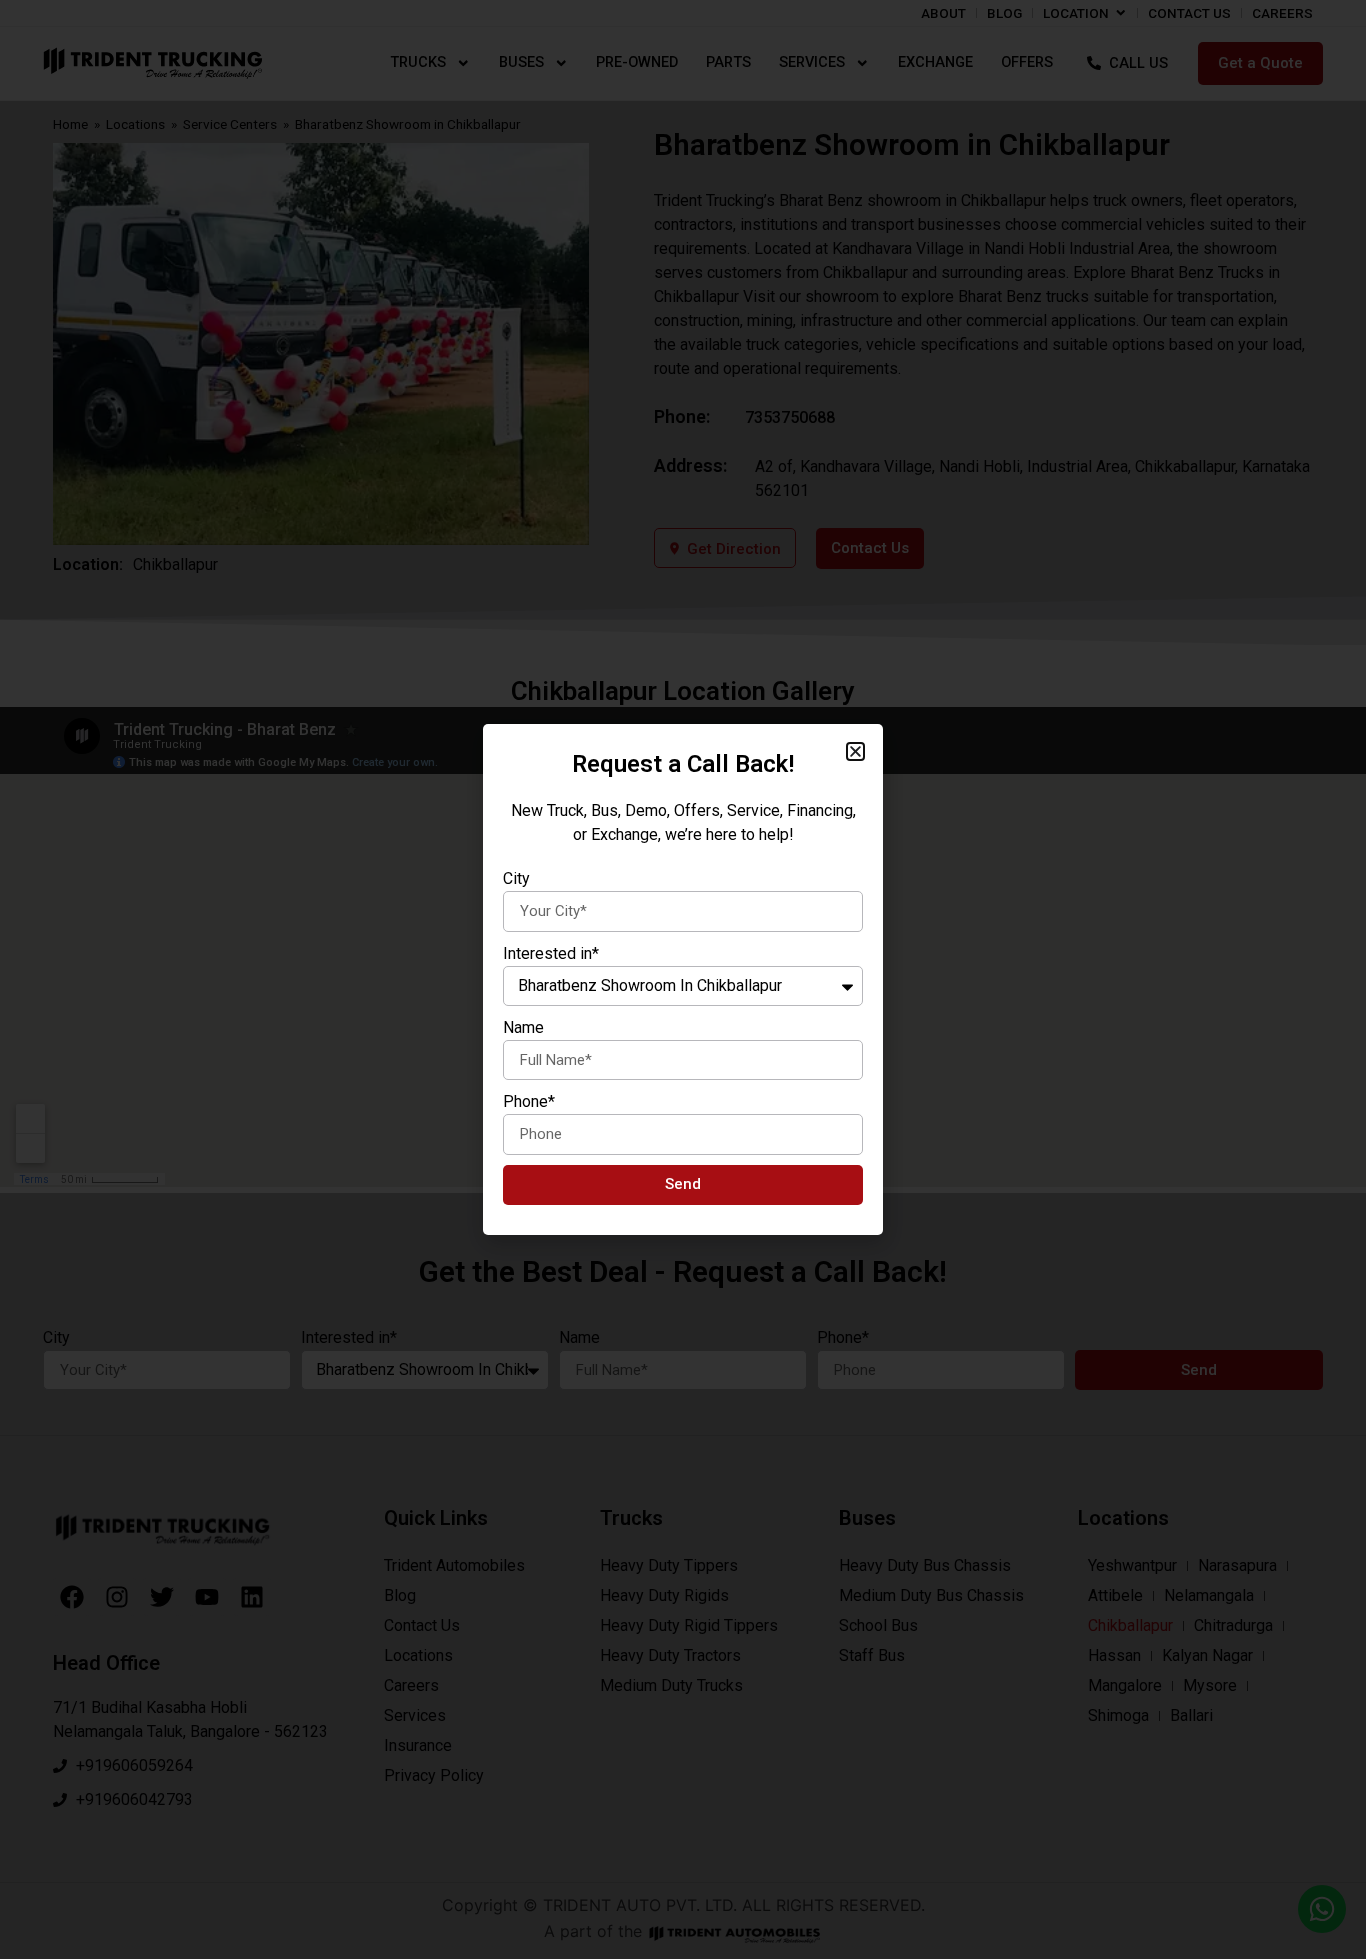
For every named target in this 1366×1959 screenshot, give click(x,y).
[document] (683, 979)
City (516, 878)
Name (523, 1027)
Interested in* (551, 953)
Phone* (529, 1101)
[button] (855, 751)
